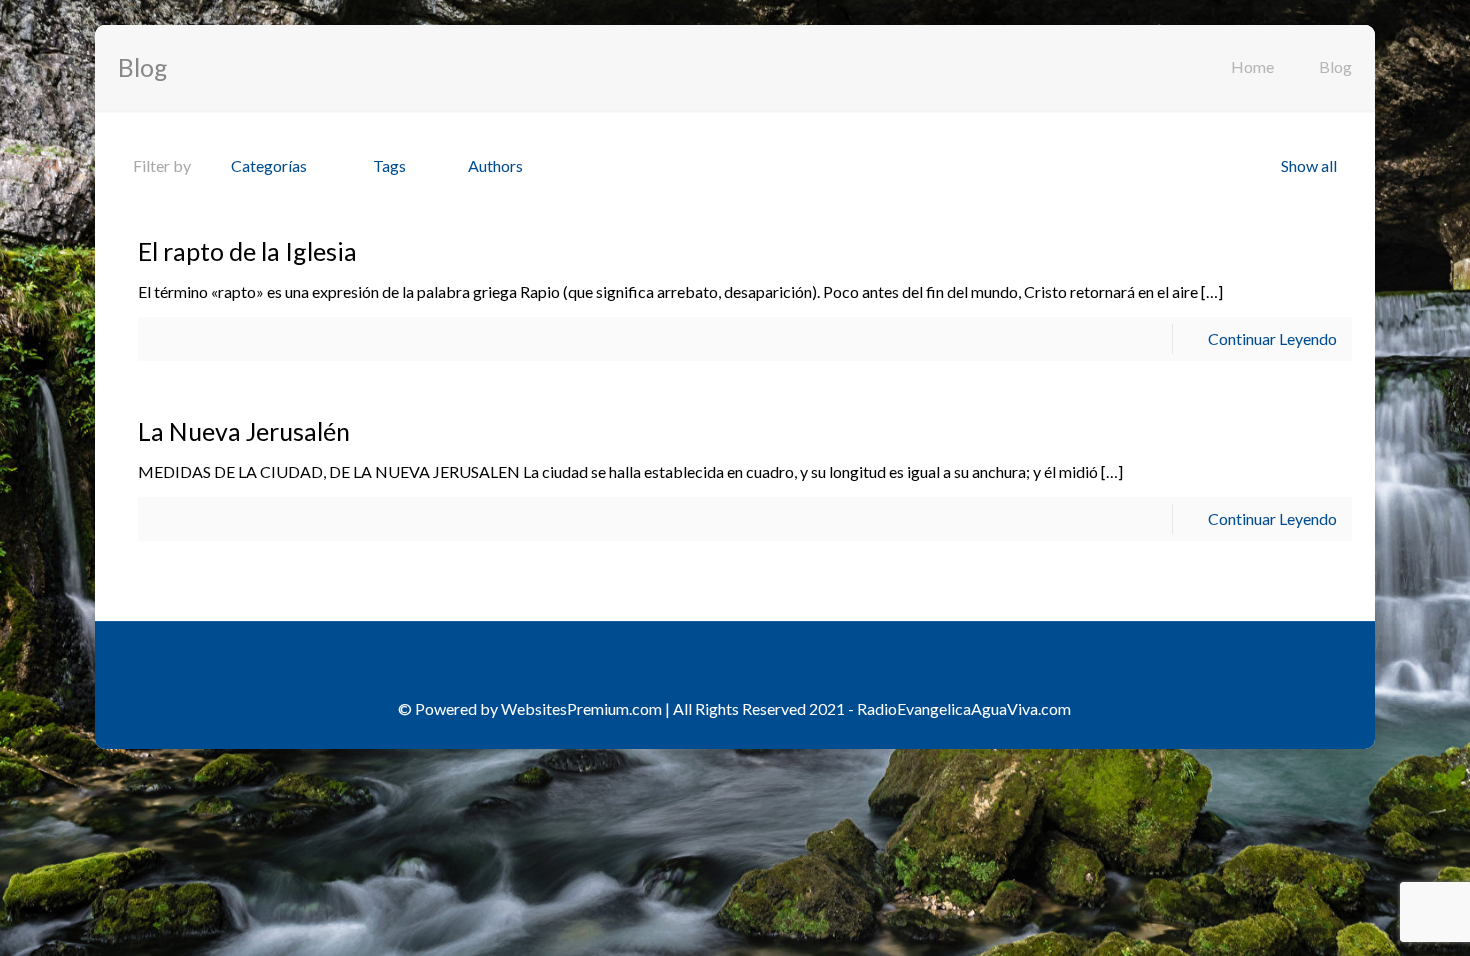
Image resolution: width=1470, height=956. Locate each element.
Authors (495, 165)
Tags (389, 165)
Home (1252, 66)
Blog (1335, 66)
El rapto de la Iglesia (247, 251)
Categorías (269, 165)
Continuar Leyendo (1272, 338)
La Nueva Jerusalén (244, 431)
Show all (1309, 165)
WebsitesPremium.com (581, 708)
